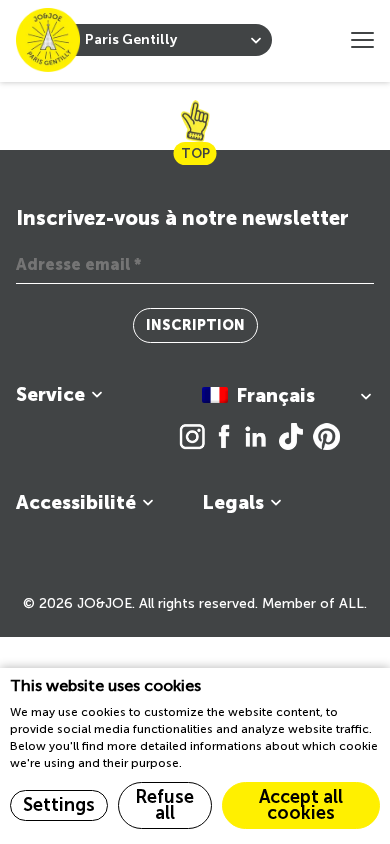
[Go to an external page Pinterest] (326, 438)
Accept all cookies (301, 805)
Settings (59, 805)
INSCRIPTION (195, 325)
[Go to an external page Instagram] (197, 438)
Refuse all (164, 805)
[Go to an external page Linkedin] (260, 438)
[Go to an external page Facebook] (229, 438)
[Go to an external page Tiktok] (296, 438)
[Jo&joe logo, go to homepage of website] (48, 40)
